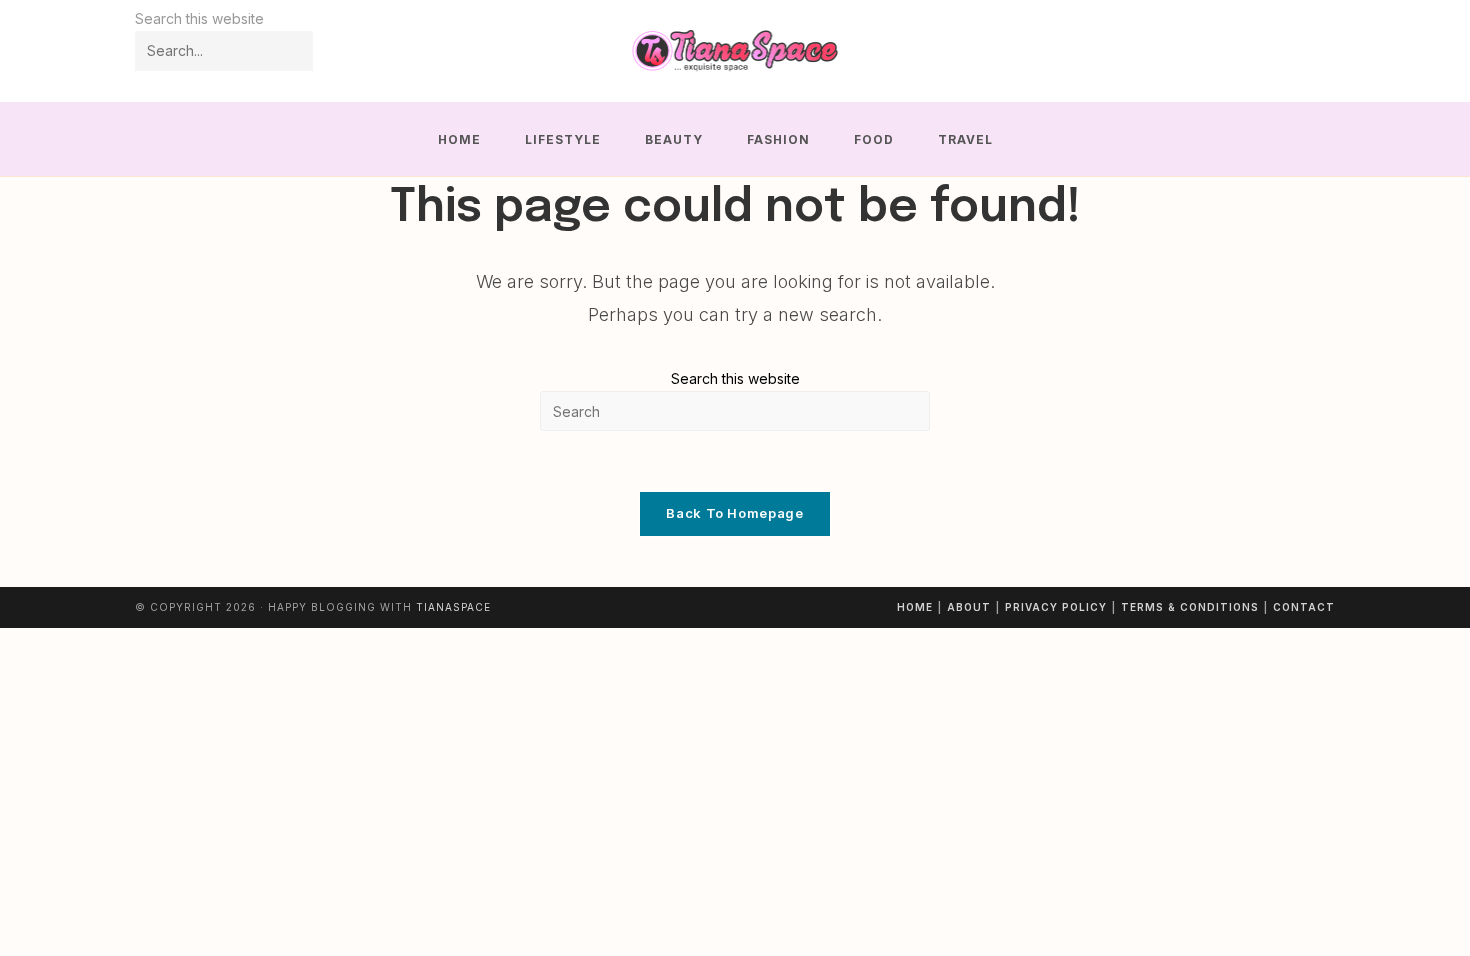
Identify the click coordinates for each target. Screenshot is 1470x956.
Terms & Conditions (1190, 607)
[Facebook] (1267, 51)
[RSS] (1321, 51)
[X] (1240, 51)
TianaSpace (453, 607)
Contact (1304, 607)
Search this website (735, 378)
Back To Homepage (734, 513)
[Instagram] (1294, 51)
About (969, 607)
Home (915, 607)
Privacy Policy (1056, 607)
